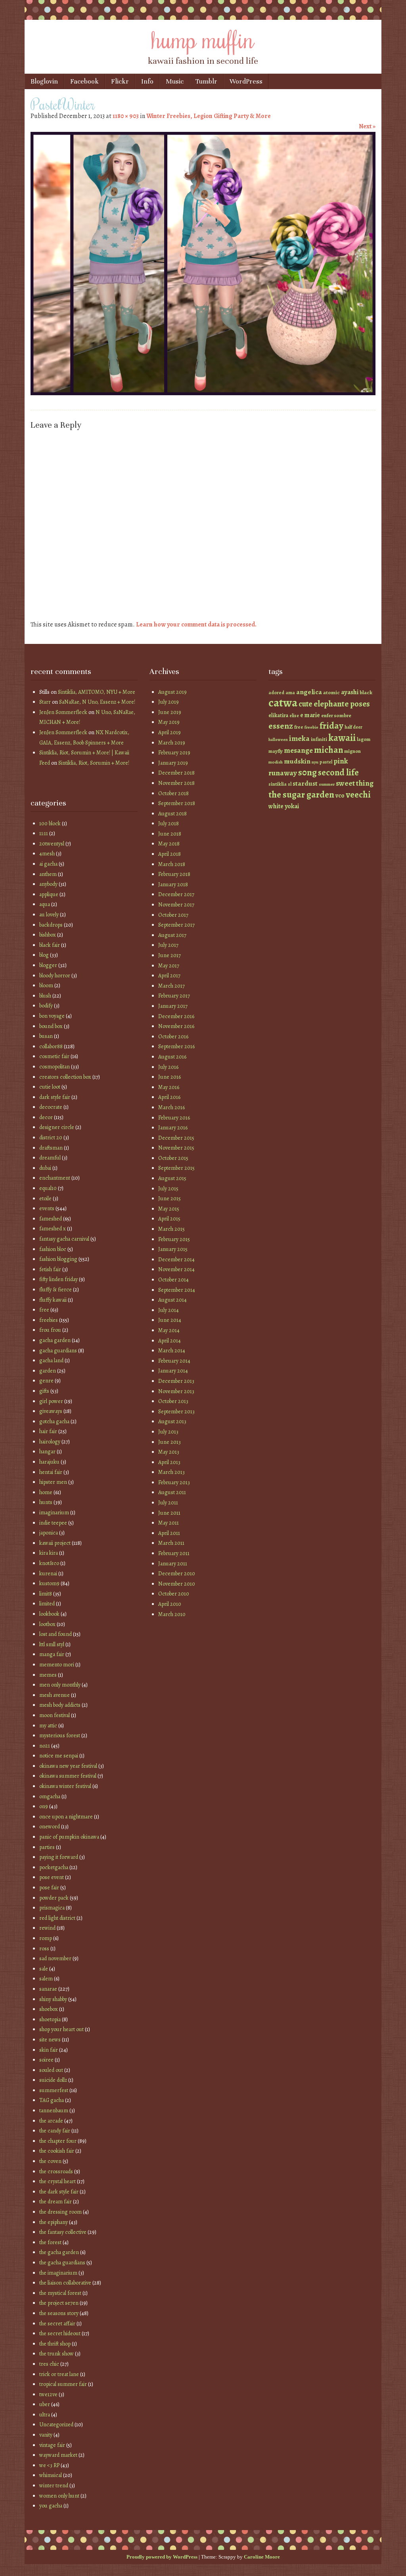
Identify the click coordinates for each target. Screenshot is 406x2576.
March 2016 (171, 1107)
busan (46, 1036)
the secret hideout (60, 2333)
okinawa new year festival (68, 1766)
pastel (326, 762)
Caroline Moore (262, 2557)
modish (276, 762)
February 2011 (174, 1553)
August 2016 (172, 1057)
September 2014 (177, 1290)
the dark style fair (59, 2192)
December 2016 (176, 1016)
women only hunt (59, 2496)
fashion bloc (53, 1249)
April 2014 (169, 1341)
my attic (48, 1726)
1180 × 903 (126, 116)
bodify (46, 1006)
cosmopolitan (55, 1067)
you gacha (51, 2506)
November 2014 (176, 1269)
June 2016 (169, 1077)
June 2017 (169, 955)
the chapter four (58, 2141)
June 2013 (169, 1442)
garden (48, 1371)
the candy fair (55, 2131)
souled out (51, 2070)
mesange (298, 750)
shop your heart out (61, 2029)
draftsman (51, 1148)
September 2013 (176, 1412)
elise (294, 716)
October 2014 (173, 1280)
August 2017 (172, 935)
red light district (57, 1918)
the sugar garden (301, 795)
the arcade (51, 2121)
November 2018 (176, 783)
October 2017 (173, 915)
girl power (51, 1401)
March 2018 (172, 864)
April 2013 (169, 1462)
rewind (47, 1928)
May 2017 (169, 966)
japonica (49, 1533)
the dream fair (56, 2202)
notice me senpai (59, 1756)
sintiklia (278, 784)
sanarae (48, 1989)
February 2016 (174, 1118)
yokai (292, 806)
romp (46, 1938)
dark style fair (55, 1097)
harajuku (49, 1462)
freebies (49, 1320)
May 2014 (169, 1330)
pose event (52, 1877)
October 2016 (173, 1037)
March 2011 (171, 1543)
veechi (358, 795)
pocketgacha (54, 1867)
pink (341, 761)
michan (328, 750)
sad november (55, 1958)
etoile (45, 1199)
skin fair (49, 2050)
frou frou (50, 1330)
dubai (45, 1168)
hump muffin (203, 38)
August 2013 (172, 1421)
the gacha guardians (62, 2263)
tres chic (49, 2364)
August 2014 (172, 1300)
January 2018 (173, 884)
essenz (281, 726)
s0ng (307, 772)
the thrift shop (55, 2344)
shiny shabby (53, 1999)
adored (276, 693)
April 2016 (169, 1097)
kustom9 (49, 1583)
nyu (315, 762)
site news (50, 2040)
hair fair (48, 1431)
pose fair (49, 1888)
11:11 (44, 833)
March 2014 (172, 1351)
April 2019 (169, 732)
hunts (46, 1502)
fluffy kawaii (53, 1300)
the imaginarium (58, 2273)
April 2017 (169, 976)
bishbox (48, 935)
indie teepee (53, 1523)
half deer (353, 727)
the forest (50, 2242)
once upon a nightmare (66, 1817)
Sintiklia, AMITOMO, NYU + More (97, 692)
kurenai (48, 1574)
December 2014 (176, 1259)
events (47, 1208)
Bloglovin (44, 81)
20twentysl (52, 844)
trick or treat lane (59, 2374)
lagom (364, 739)
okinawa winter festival (65, 1786)
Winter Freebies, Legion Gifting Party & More (209, 116)
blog (44, 955)
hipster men (53, 1482)
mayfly (276, 751)
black (366, 692)
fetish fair (50, 1269)
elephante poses (342, 704)
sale (44, 1969)
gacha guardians (58, 1351)
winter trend (54, 2486)
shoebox (49, 2009)
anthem (48, 874)
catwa (283, 703)
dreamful (50, 1158)
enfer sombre (336, 715)
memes (48, 1675)
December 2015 (176, 1138)
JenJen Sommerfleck (63, 712)
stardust (305, 783)
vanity (46, 2435)
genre (46, 1381)
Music (175, 81)
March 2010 (172, 1614)
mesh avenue (55, 1695)
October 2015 (173, 1158)
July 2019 (169, 702)
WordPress (246, 81)
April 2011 (169, 1533)
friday (331, 726)
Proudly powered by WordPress (162, 2557)
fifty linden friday (58, 1279)
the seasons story (59, 2313)
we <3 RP (49, 2465)
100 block (50, 823)
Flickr (120, 81)
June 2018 (170, 834)
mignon (352, 751)
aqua (45, 904)
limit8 (46, 1594)
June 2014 (170, 1320)
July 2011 (168, 1503)
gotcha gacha (54, 1421)
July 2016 (168, 1067)
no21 (45, 1746)
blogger (48, 965)
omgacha (50, 1796)
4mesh (47, 854)
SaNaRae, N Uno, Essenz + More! (97, 702)
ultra (45, 2415)
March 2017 (171, 986)
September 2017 (176, 925)
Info (147, 81)
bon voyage (52, 1016)
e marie (310, 715)
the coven (50, 2161)
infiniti (319, 739)
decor (46, 1117)
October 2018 (173, 793)
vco (340, 795)
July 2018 (169, 823)
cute (305, 704)
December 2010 (177, 1574)
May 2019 (169, 722)
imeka (299, 739)
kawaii (342, 738)
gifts (44, 1391)
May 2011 (169, 1523)
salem (46, 1979)
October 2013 (173, 1401)
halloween (278, 740)
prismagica (52, 1908)
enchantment (55, 1178)
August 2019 (172, 692)
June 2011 (169, 1513)
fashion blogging (58, 1259)
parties (47, 1847)
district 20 (51, 1138)
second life (338, 772)
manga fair (52, 1654)
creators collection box (65, 1077)
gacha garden (55, 1340)
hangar (47, 1452)
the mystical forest (60, 2293)
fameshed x (53, 1229)
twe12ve (48, 2394)
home (46, 1492)
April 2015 (169, 1219)
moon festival (55, 1715)
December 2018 (176, 773)
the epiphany (54, 2222)
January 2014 (173, 1371)
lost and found (56, 1634)
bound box (51, 1026)
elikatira (278, 715)
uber (45, 2404)
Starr (45, 702)
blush (45, 996)
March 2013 (171, 1472)
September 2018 (177, 803)
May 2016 (169, 1087)
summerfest (54, 2090)
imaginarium (54, 1513)
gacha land (51, 1360)
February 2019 (174, 753)
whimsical (51, 2475)
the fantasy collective (63, 2232)
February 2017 (174, 996)
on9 (44, 1806)
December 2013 (176, 1381)
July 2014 (169, 1310)
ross (44, 1949)
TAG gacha (52, 2100)
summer (327, 784)
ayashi (350, 692)
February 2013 (174, 1482)
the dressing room (60, 2212)
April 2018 (169, 854)
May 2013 (169, 1452)
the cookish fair (57, 2151)
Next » (367, 126)
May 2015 (169, 1209)
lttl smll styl (52, 1644)
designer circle (57, 1127)
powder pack (54, 1898)
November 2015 (176, 1148)
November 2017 (176, 905)
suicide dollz (53, 2080)
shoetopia (50, 2019)
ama (290, 692)
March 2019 (172, 743)
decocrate (51, 1107)
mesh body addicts (60, 1705)
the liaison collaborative (65, 2283)
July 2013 (168, 1432)
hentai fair (51, 1472)
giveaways (51, 1411)
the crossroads (56, 2171)
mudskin (297, 761)
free (44, 1310)
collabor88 (51, 1046)
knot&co (49, 1563)
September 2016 (176, 1046)
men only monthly (60, 1685)
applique (49, 894)
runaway (283, 773)
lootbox (47, 1624)
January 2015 (173, 1249)
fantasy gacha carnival (64, 1239)
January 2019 (173, 763)
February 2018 (174, 874)
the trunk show (56, 2354)
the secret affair (57, 2324)
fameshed (51, 1219)
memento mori (57, 1665)
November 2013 (176, 1391)
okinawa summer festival (68, 1776)
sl (290, 784)
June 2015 (169, 1199)
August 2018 (172, 814)
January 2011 (173, 1564)
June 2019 (170, 712)
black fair (50, 945)
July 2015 (168, 1189)
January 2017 (173, 1006)
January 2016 (173, 1128)
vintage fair (52, 2445)
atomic (331, 692)
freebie (311, 727)
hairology (50, 1442)
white (276, 806)
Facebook (84, 81)
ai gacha (48, 864)
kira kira (49, 1553)
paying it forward (59, 1857)
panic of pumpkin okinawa (69, 1837)
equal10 (48, 1188)
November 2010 (177, 1584)
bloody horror (55, 976)
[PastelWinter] (203, 393)
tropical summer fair (63, 2384)
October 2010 (174, 1594)
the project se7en (59, 2303)
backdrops (51, 925)
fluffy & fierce (56, 1290)
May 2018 (169, 844)
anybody (48, 884)
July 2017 (168, 945)
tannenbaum (54, 2110)
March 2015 (171, 1229)
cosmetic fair (54, 1056)
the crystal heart (57, 2181)
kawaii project (55, 1543)
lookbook (49, 1614)
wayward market (58, 2455)
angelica (309, 692)
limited (47, 1604)
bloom (46, 985)
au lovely (49, 915)
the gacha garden (59, 2252)
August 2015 (172, 1178)
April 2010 (170, 1604)
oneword (50, 1827)
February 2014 (174, 1361)
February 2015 (174, 1239)
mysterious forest (60, 1735)
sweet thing (355, 783)
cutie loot (50, 1087)
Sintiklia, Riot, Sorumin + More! (94, 763)
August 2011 (172, 1492)
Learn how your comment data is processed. (196, 624)
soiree (46, 2060)
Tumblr (206, 81)
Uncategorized (56, 2425)
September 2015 (176, 1168)
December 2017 (176, 894)
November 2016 (176, 1026)
